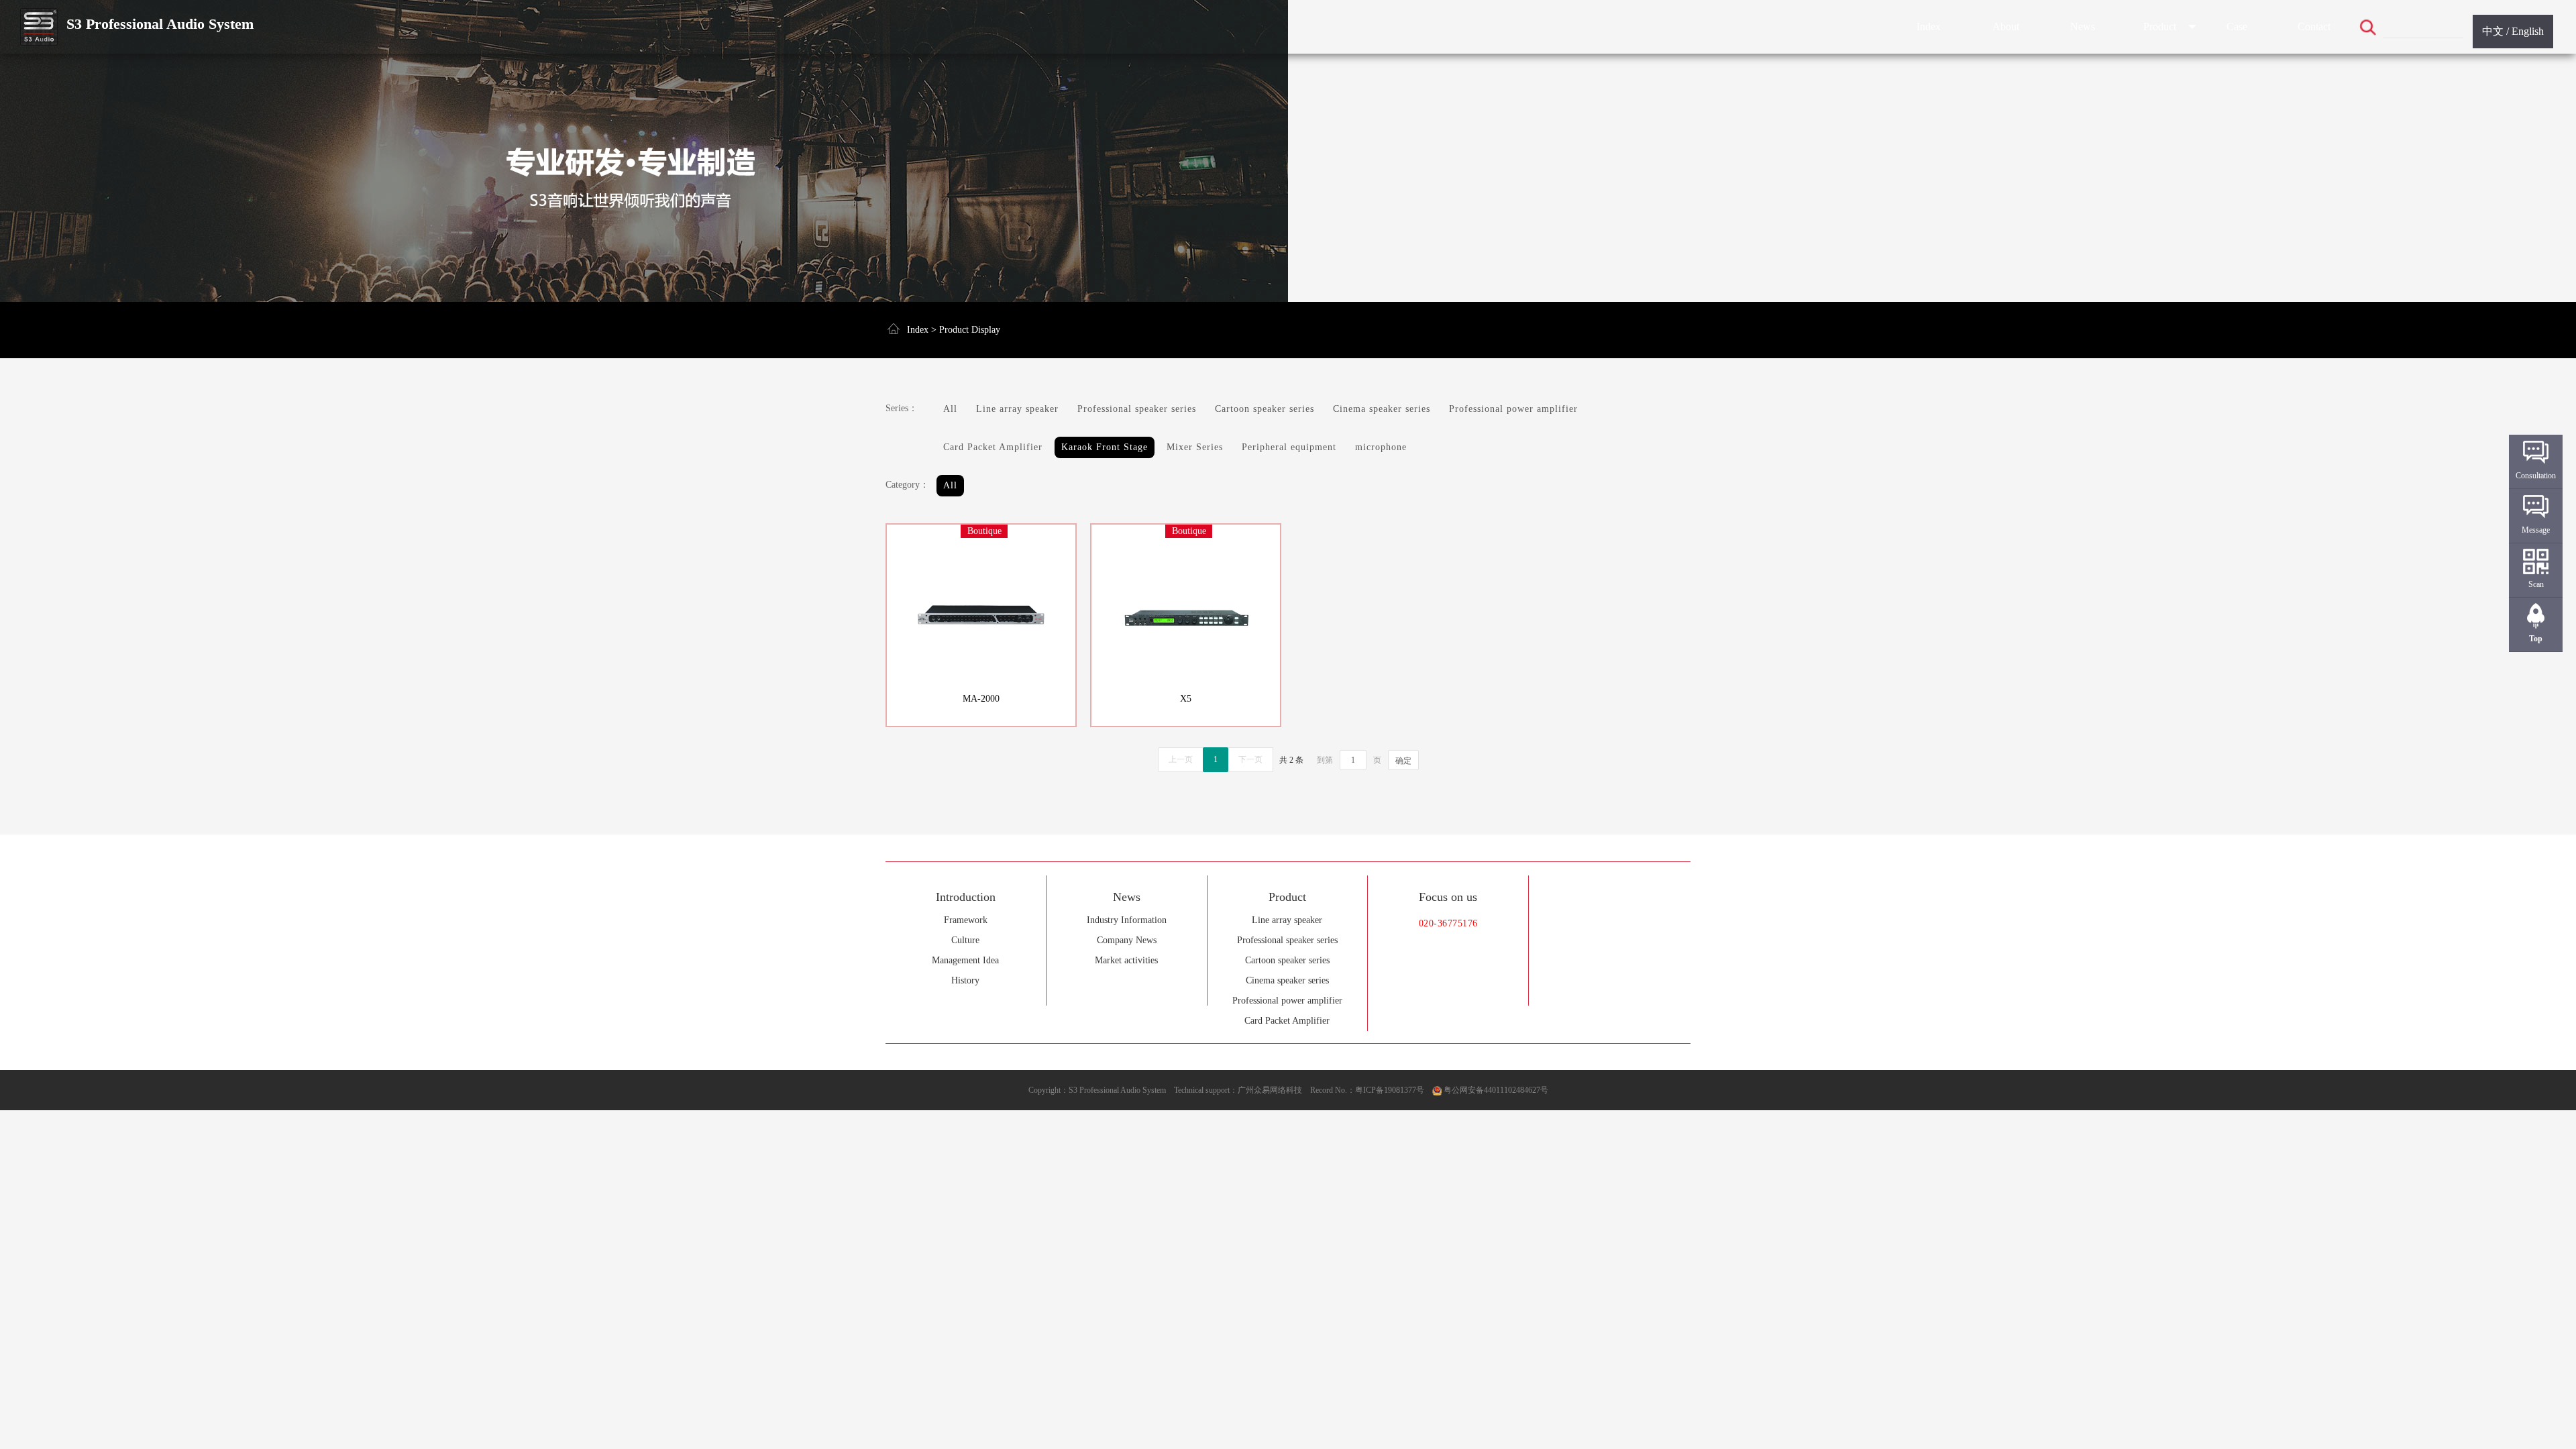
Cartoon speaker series (1287, 960)
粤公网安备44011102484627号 (1496, 1090)
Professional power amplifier (1287, 1001)
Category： (907, 485)
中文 (2493, 31)
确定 (1403, 761)
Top (2536, 639)
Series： (902, 408)
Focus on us (1448, 897)
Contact (2314, 26)
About (2006, 26)
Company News (1127, 940)
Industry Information (1127, 920)
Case (2237, 26)
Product (2160, 26)
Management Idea (965, 960)
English (2528, 31)
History (965, 980)
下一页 (1250, 759)
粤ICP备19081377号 (1390, 1090)
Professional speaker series (1287, 940)
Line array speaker (1287, 920)
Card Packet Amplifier (1287, 1021)
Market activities (1126, 960)
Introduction (966, 897)
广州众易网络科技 (1270, 1090)
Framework (966, 920)
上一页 (1181, 759)
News (2083, 26)
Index (1929, 26)
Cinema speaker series (1287, 980)
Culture (965, 940)
